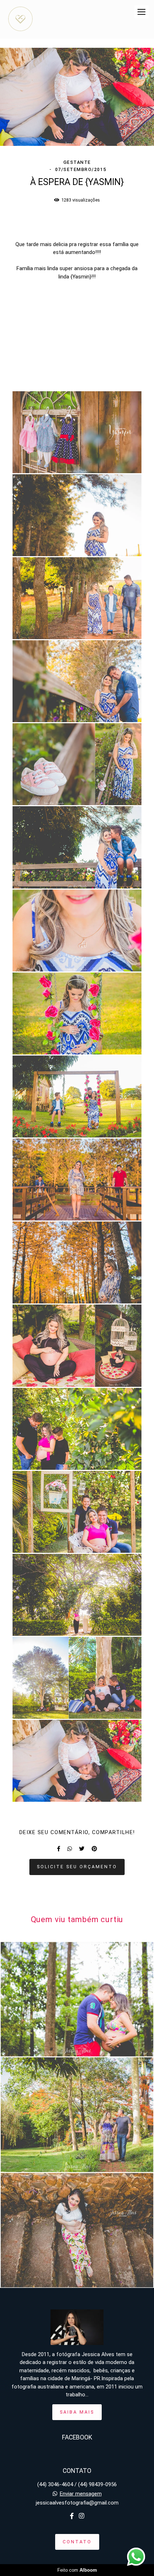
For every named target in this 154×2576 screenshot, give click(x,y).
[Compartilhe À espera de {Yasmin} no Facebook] (59, 1849)
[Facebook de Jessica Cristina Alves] (72, 2516)
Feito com (77, 2570)
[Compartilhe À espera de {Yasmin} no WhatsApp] (70, 1849)
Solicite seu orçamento (77, 1867)
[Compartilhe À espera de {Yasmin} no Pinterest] (94, 1849)
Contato (77, 2542)
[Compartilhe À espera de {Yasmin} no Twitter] (82, 1849)
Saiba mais (77, 2412)
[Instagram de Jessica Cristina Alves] (81, 2516)
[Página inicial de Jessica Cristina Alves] (20, 19)
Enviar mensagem (81, 2494)
